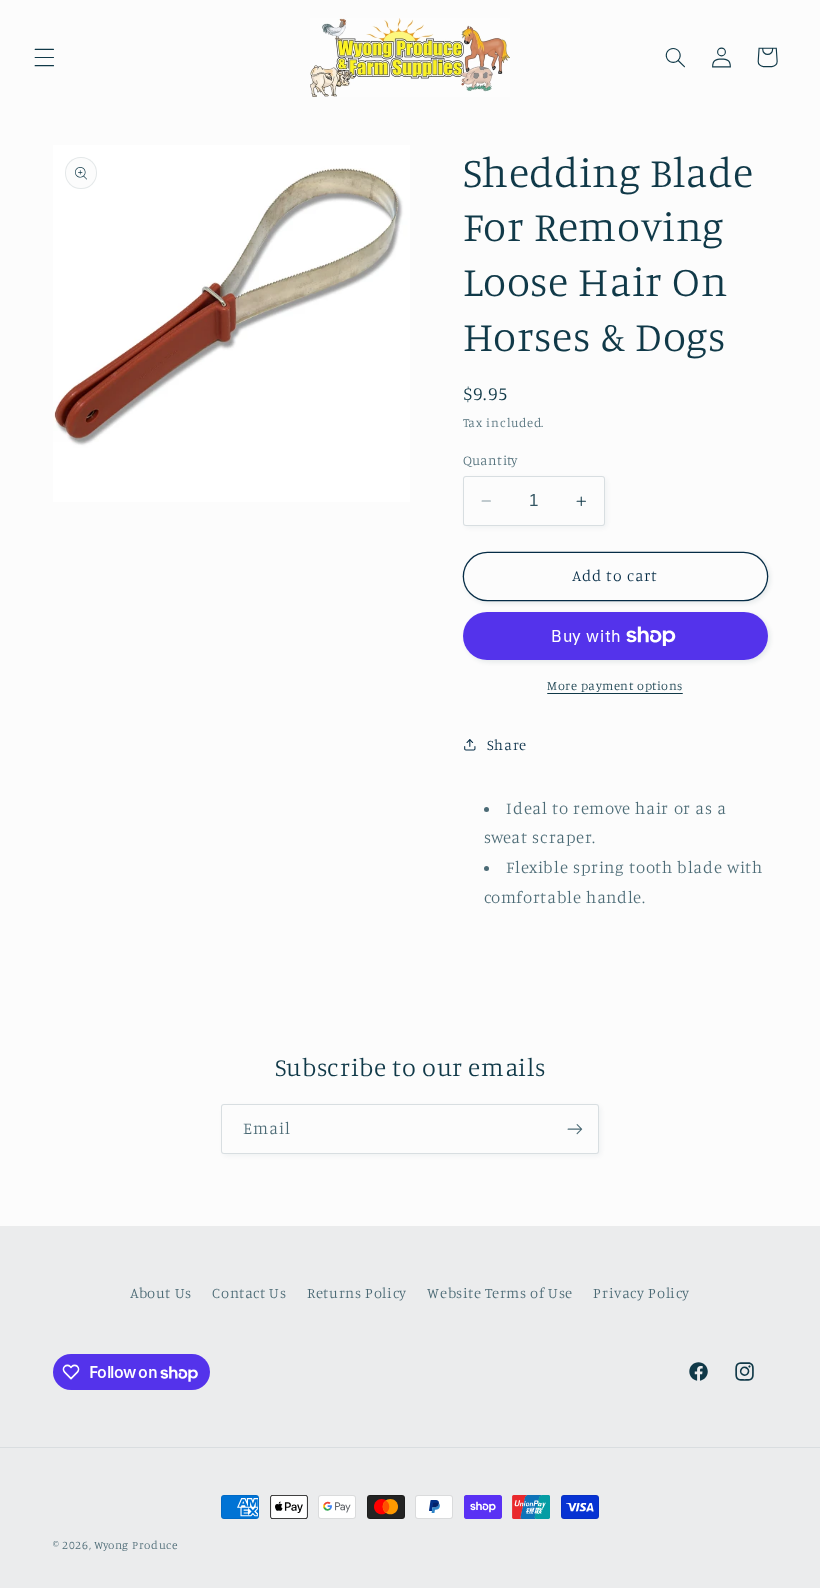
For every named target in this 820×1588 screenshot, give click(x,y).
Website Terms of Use (500, 1292)
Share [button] (507, 744)
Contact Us (249, 1292)
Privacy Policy (641, 1292)
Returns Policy (357, 1292)
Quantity (490, 460)
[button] (44, 57)
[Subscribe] (575, 1128)
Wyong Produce (136, 1545)
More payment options (615, 685)
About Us (161, 1292)
